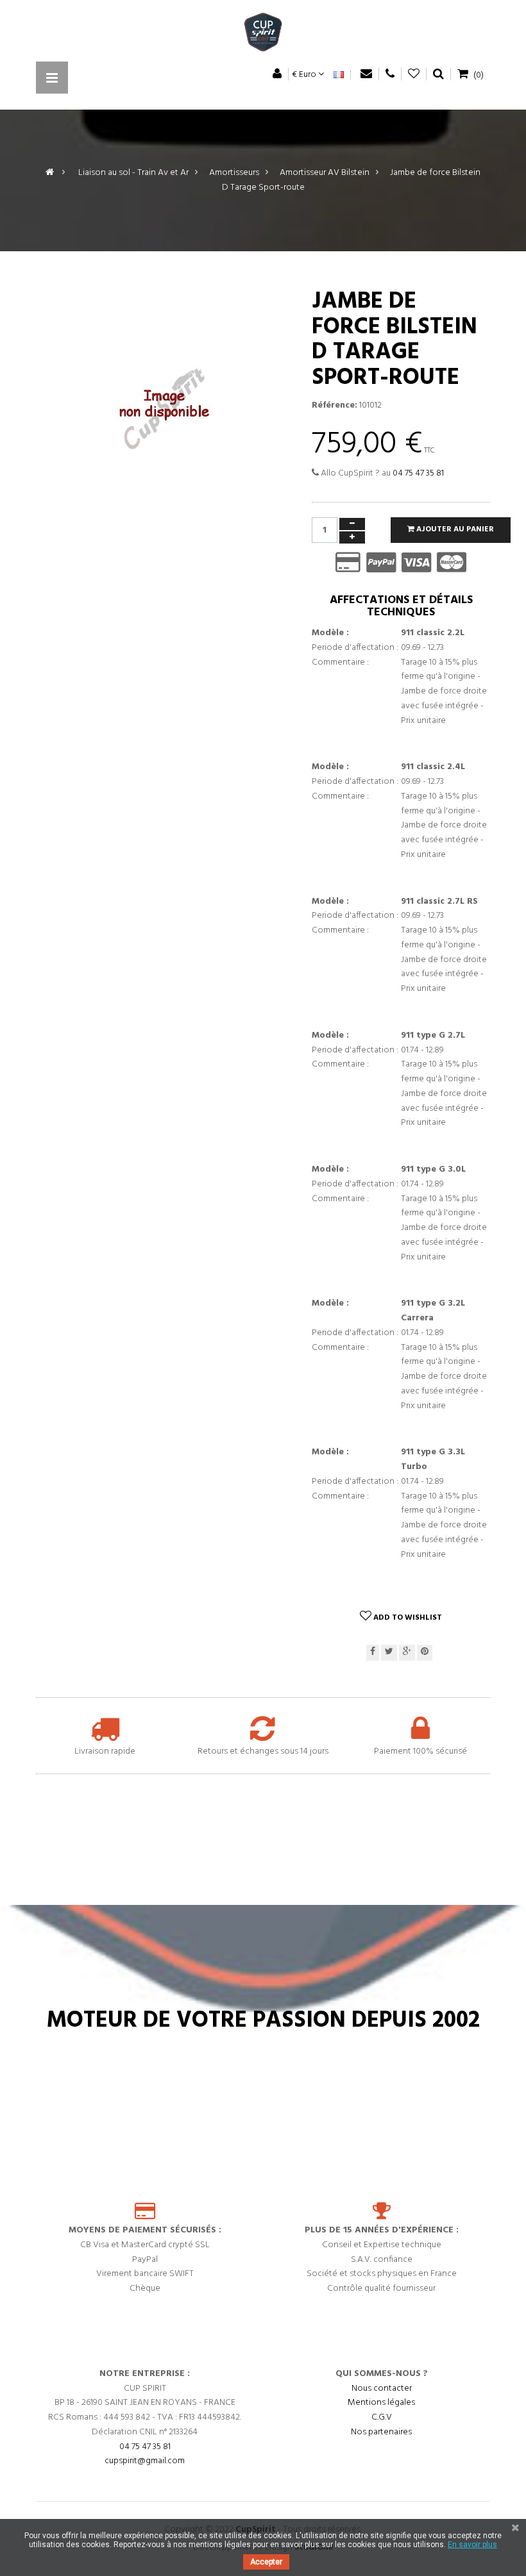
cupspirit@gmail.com (145, 2461)
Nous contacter (382, 2389)
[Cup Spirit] (263, 35)
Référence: (335, 406)
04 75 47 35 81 (418, 473)
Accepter (266, 2562)
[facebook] (373, 1653)
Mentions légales (381, 2403)
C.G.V (382, 2417)
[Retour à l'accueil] (50, 173)
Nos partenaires (381, 2432)
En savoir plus (472, 2545)
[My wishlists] (414, 74)
